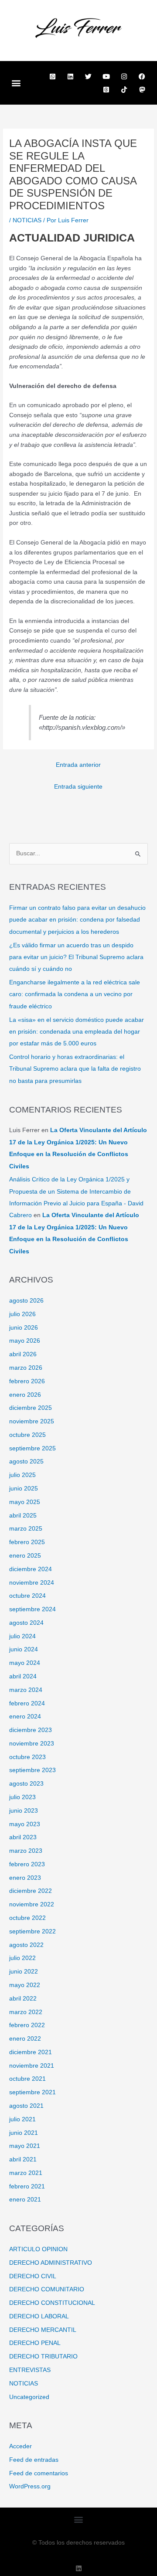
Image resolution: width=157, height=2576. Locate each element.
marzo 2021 (26, 2173)
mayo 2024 (25, 1663)
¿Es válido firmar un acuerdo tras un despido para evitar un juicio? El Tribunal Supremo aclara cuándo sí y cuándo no (76, 957)
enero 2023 (25, 1878)
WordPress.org (30, 2486)
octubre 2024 (27, 1596)
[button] (16, 83)
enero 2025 (25, 1556)
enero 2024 (25, 1717)
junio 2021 (24, 2133)
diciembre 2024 (31, 1569)
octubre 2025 (27, 1435)
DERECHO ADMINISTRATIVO (51, 2263)
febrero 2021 (27, 2186)
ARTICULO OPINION (38, 2249)
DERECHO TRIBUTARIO (43, 2357)
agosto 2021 (26, 2106)
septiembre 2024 (32, 1609)
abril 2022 (23, 1999)
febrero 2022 (27, 2025)
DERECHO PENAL (35, 2343)
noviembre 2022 (32, 1904)
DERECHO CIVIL (33, 2276)
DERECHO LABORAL (39, 2316)
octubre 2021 (27, 2079)
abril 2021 (23, 2159)
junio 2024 (24, 1649)
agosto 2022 (26, 1945)
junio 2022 (24, 1972)
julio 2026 (22, 1314)
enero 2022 (25, 2039)
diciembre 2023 (31, 1730)
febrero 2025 (27, 1542)
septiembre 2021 (32, 2092)
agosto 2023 (26, 1784)
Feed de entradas (34, 2460)
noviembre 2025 (32, 1421)
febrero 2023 (27, 1864)
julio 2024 (22, 1636)
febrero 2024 (27, 1703)
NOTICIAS (27, 220)
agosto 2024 (26, 1623)
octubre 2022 (27, 1918)
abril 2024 (23, 1676)
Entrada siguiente (78, 787)
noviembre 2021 (32, 2066)
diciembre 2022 (31, 1891)
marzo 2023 (26, 1851)
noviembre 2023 (32, 1744)
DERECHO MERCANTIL (43, 2330)
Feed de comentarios (39, 2473)
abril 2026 (23, 1354)
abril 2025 (23, 1516)
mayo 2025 (25, 1502)
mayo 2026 (25, 1341)
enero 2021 (25, 2200)
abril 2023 (23, 1837)
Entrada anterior (78, 765)
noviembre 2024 (32, 1583)
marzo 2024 (26, 1690)
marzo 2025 (26, 1529)
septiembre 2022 (32, 1931)
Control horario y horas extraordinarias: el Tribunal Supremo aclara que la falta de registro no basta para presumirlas (75, 1069)
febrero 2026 (27, 1381)
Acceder (20, 2446)
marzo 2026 (26, 1368)
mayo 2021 (25, 2146)
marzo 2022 (26, 2012)
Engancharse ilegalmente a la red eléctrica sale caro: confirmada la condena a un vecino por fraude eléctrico (75, 994)
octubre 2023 (27, 1757)
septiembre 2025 (32, 1448)
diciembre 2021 (31, 2052)
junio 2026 (24, 1328)
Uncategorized (29, 2397)
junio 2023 (24, 1811)
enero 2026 (25, 1395)
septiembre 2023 (32, 1770)
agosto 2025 (26, 1462)
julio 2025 (22, 1475)
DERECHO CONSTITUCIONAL (52, 2303)
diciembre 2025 (31, 1408)
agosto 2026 (26, 1301)
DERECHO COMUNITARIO (47, 2289)
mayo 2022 (25, 1985)
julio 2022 (22, 1958)
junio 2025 (24, 1489)
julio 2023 (22, 1797)
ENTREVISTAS (30, 2370)
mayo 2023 (25, 1824)
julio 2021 (22, 2119)
